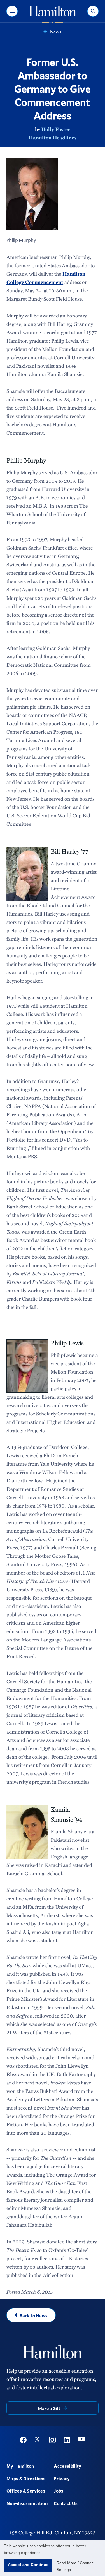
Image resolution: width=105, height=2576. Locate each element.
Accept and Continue (28, 2565)
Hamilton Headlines (53, 138)
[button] (12, 11)
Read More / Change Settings (75, 2566)
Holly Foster (56, 129)
